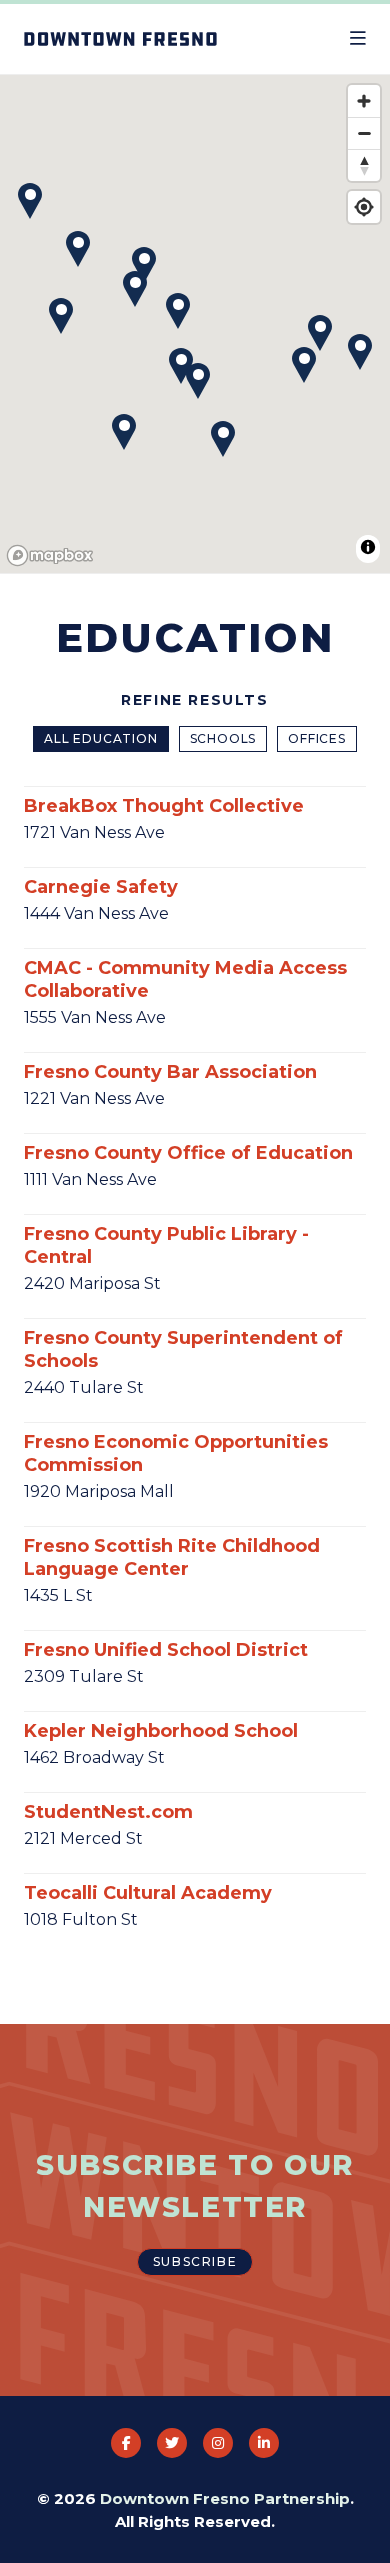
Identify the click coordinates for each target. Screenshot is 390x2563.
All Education (100, 738)
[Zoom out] (364, 133)
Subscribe (195, 2261)
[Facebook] (126, 2443)
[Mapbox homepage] (50, 555)
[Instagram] (218, 2443)
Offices (317, 738)
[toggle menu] (358, 39)
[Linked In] (264, 2443)
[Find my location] (364, 207)
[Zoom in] (364, 101)
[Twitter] (172, 2443)
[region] (195, 325)
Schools (223, 738)
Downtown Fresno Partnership (225, 2498)
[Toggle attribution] (368, 547)
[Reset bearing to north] (364, 165)
